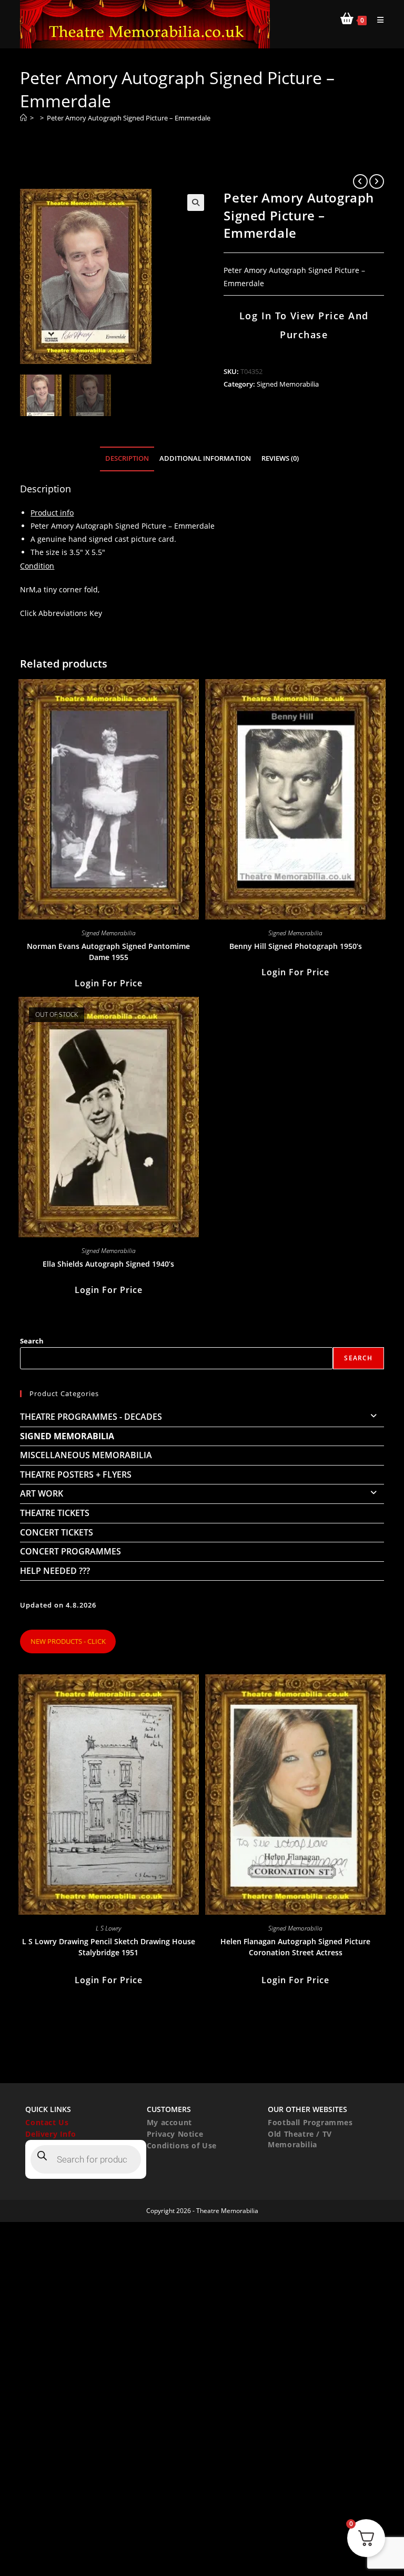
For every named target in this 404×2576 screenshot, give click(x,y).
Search (32, 1341)
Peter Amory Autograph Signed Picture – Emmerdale (129, 118)
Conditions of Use (182, 2145)
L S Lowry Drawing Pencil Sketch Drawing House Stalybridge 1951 (109, 1947)
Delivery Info (50, 2134)
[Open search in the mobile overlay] (86, 2159)
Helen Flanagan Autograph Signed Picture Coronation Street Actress (295, 1947)
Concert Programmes (70, 1551)
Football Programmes (310, 2122)
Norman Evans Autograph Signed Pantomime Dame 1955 (108, 952)
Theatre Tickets (55, 1513)
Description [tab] (127, 458)
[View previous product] (360, 181)
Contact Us (47, 2122)
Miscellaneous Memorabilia (86, 1455)
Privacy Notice (175, 2134)
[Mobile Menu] (377, 20)
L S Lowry (108, 1928)
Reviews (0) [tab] (280, 458)
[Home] (23, 118)
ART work (42, 1493)
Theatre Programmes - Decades (91, 1417)
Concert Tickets (57, 1532)
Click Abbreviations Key (61, 613)
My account (169, 2122)
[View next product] (377, 181)
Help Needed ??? (55, 1571)
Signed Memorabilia (288, 384)
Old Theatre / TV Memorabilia (300, 2139)
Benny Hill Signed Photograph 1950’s (296, 946)
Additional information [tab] (205, 458)
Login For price (109, 983)
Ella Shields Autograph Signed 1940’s (108, 1264)
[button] (196, 203)
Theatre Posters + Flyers (76, 1474)
